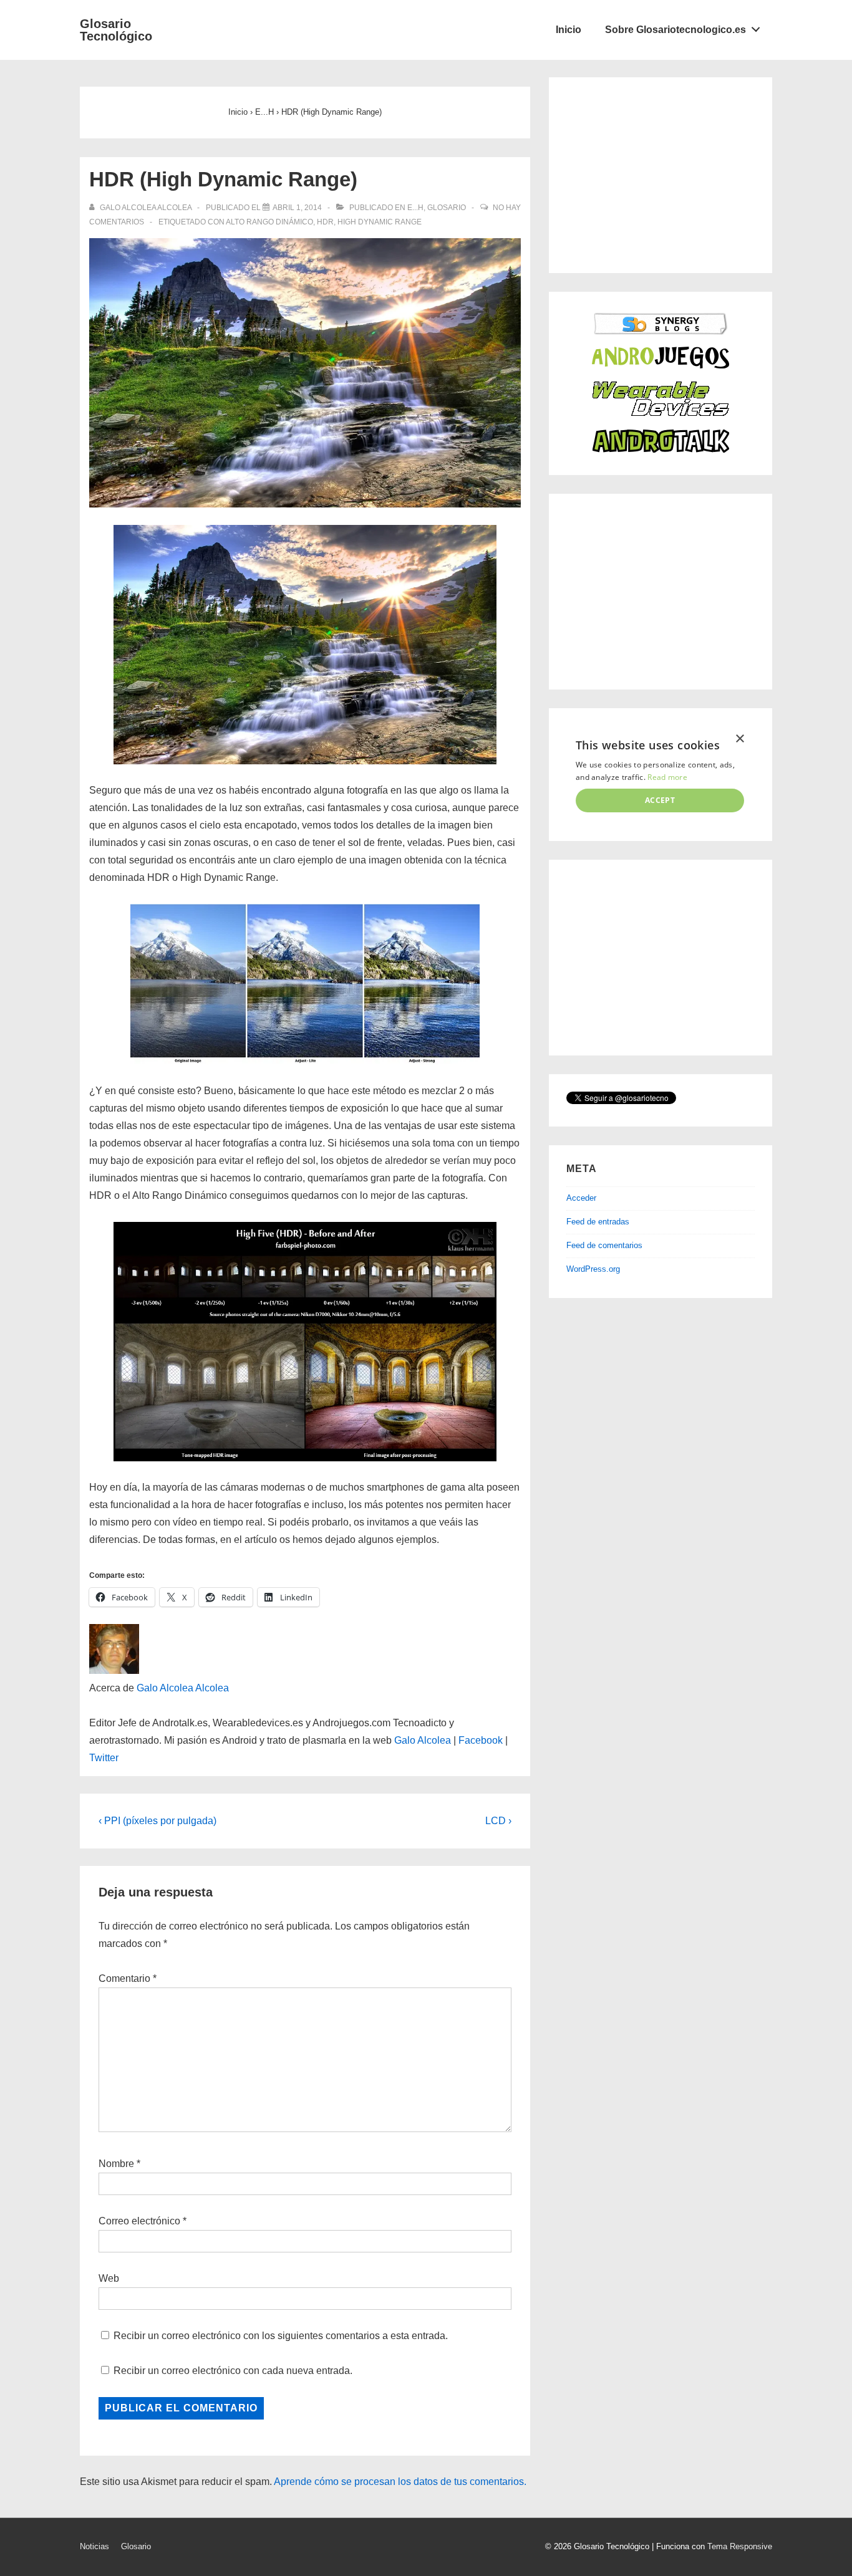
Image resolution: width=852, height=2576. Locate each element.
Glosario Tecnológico (116, 30)
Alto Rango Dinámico (269, 222)
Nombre (116, 2164)
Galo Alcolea (423, 1740)
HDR (325, 222)
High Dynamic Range (380, 222)
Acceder (581, 1198)
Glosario (447, 208)
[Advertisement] (660, 173)
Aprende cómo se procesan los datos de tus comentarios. (400, 2482)
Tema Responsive (740, 2546)
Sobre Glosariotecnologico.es (675, 30)
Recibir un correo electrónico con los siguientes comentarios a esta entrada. (281, 2336)
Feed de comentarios (604, 1245)
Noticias (94, 2546)
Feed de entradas (598, 1222)
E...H (415, 208)
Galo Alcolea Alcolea (183, 1688)
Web (109, 2278)
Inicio (569, 30)
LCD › (498, 1821)
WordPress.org (593, 1269)
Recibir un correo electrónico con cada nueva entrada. (233, 2371)
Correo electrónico (139, 2221)
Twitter (104, 1758)
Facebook (481, 1740)
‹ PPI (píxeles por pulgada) (157, 1821)
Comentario (128, 1978)
